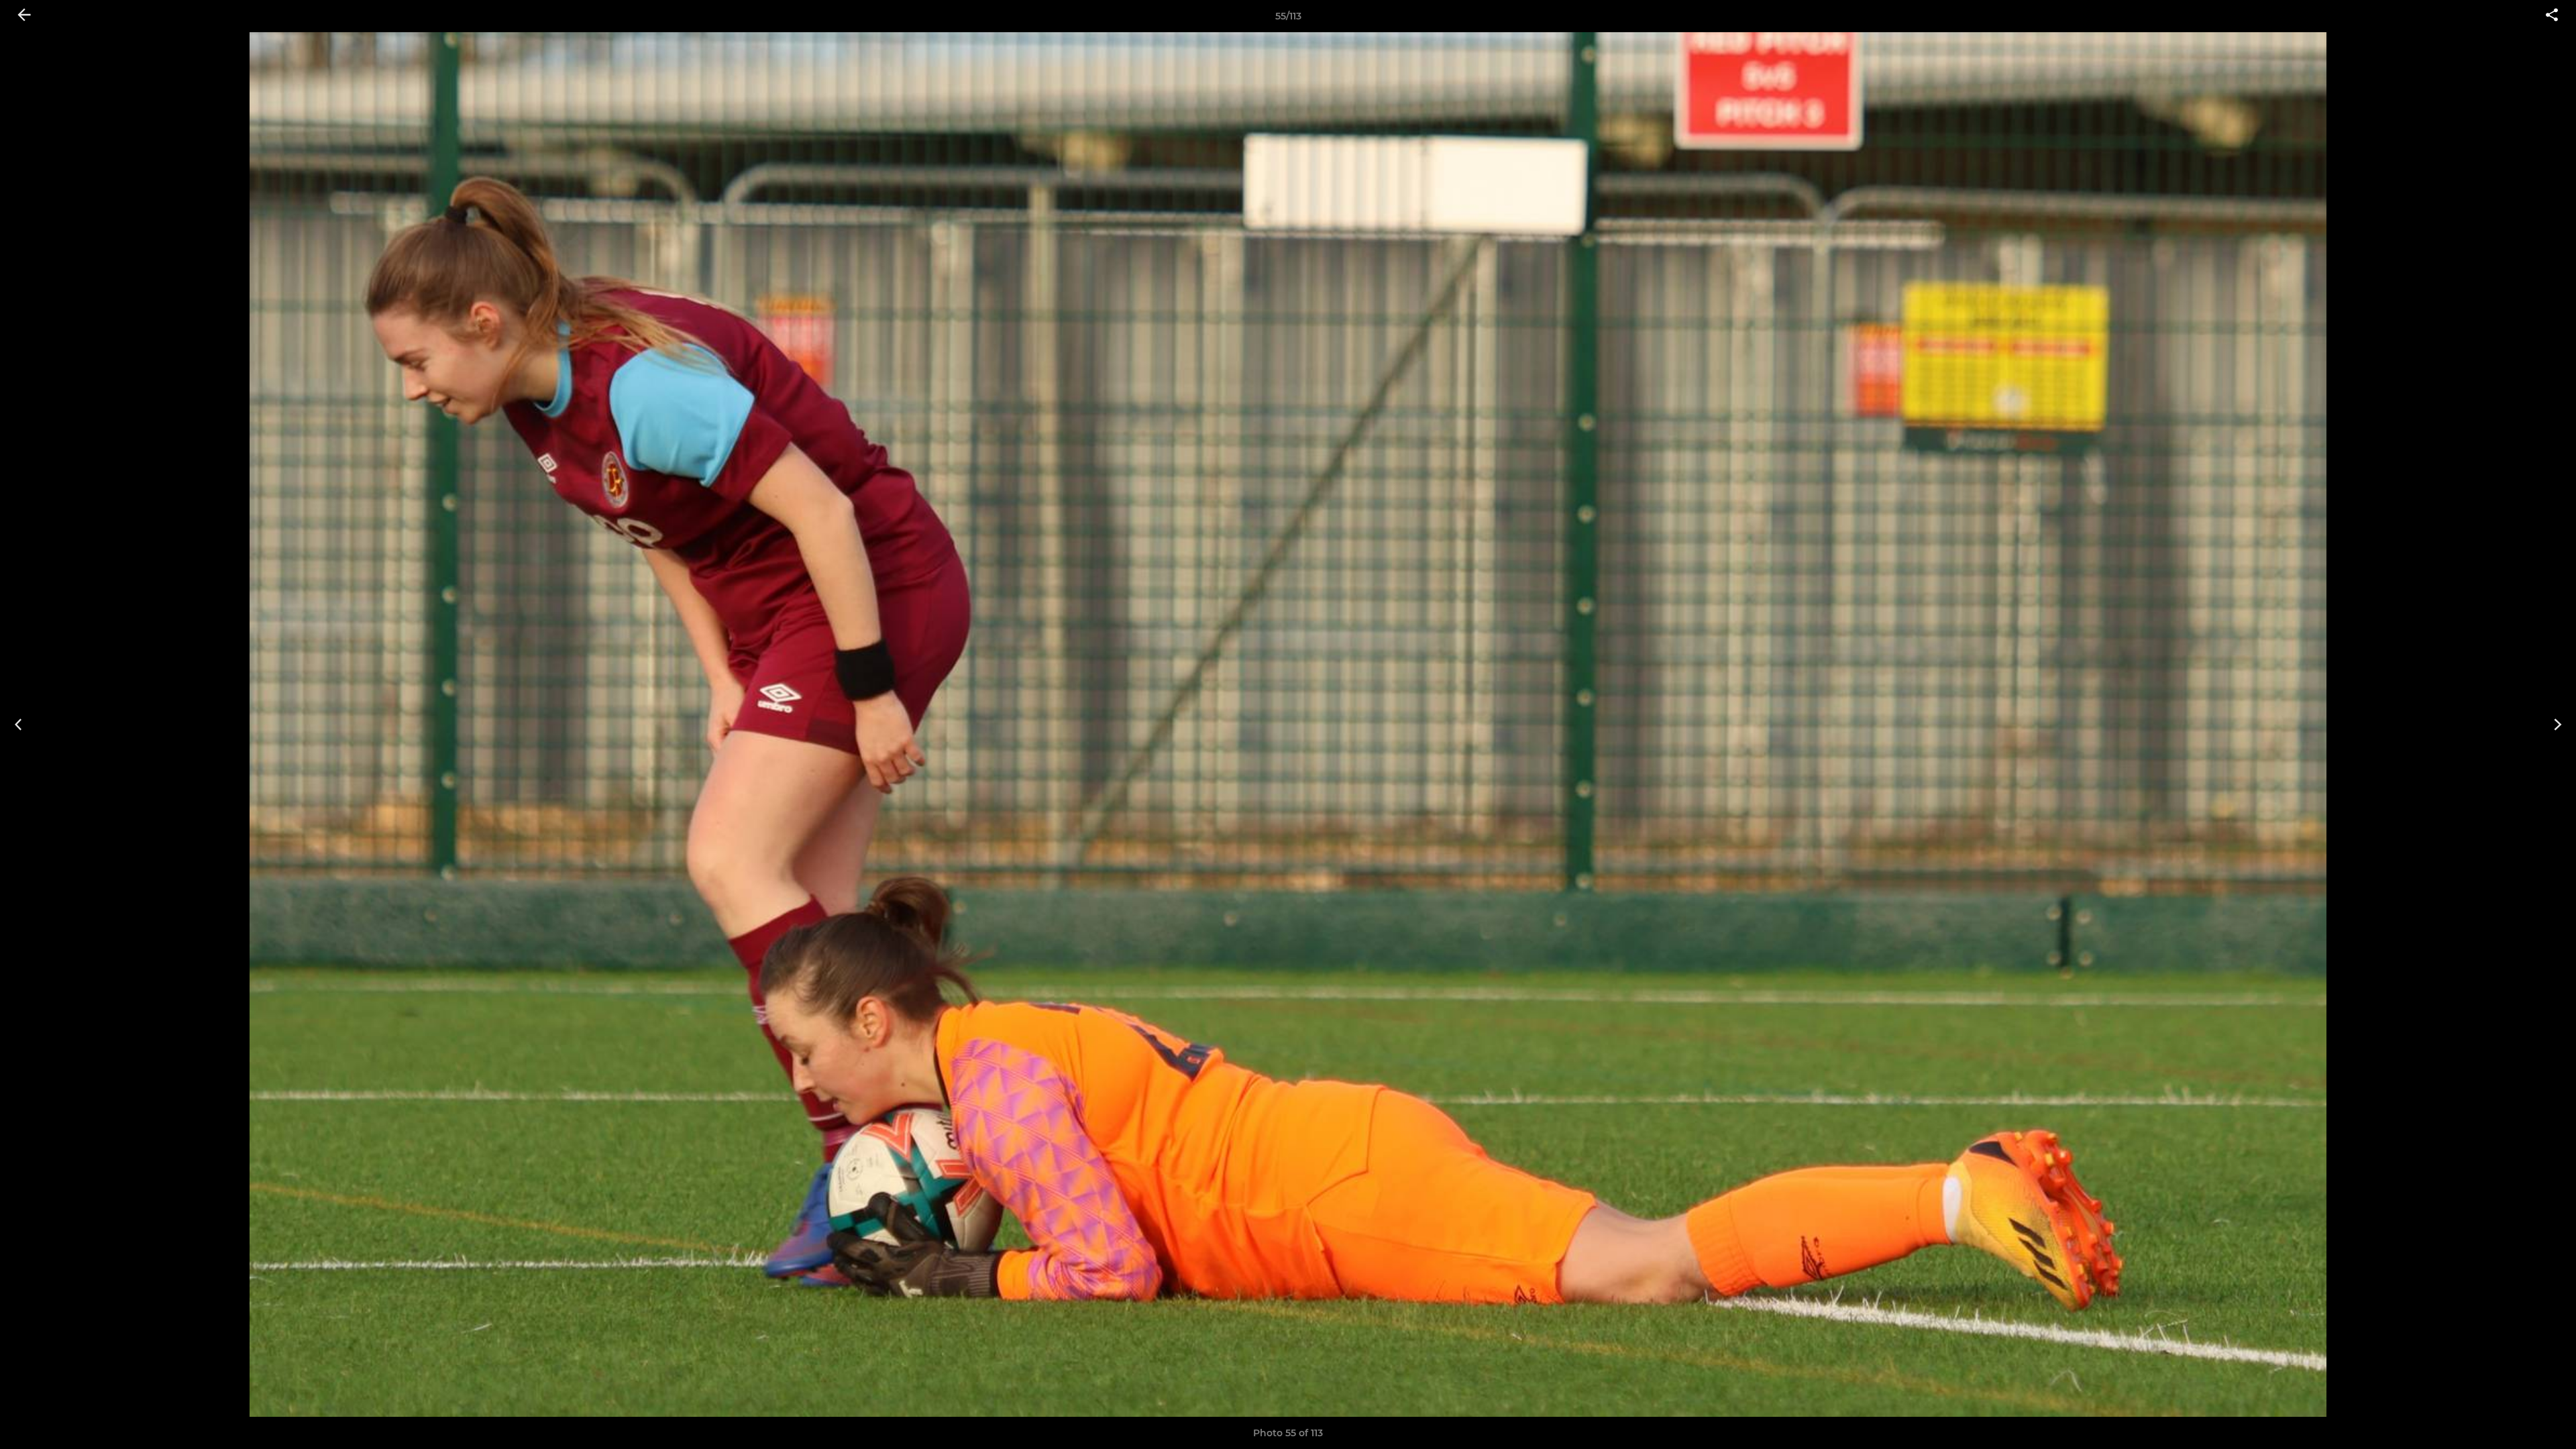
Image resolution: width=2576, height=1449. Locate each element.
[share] (2552, 16)
